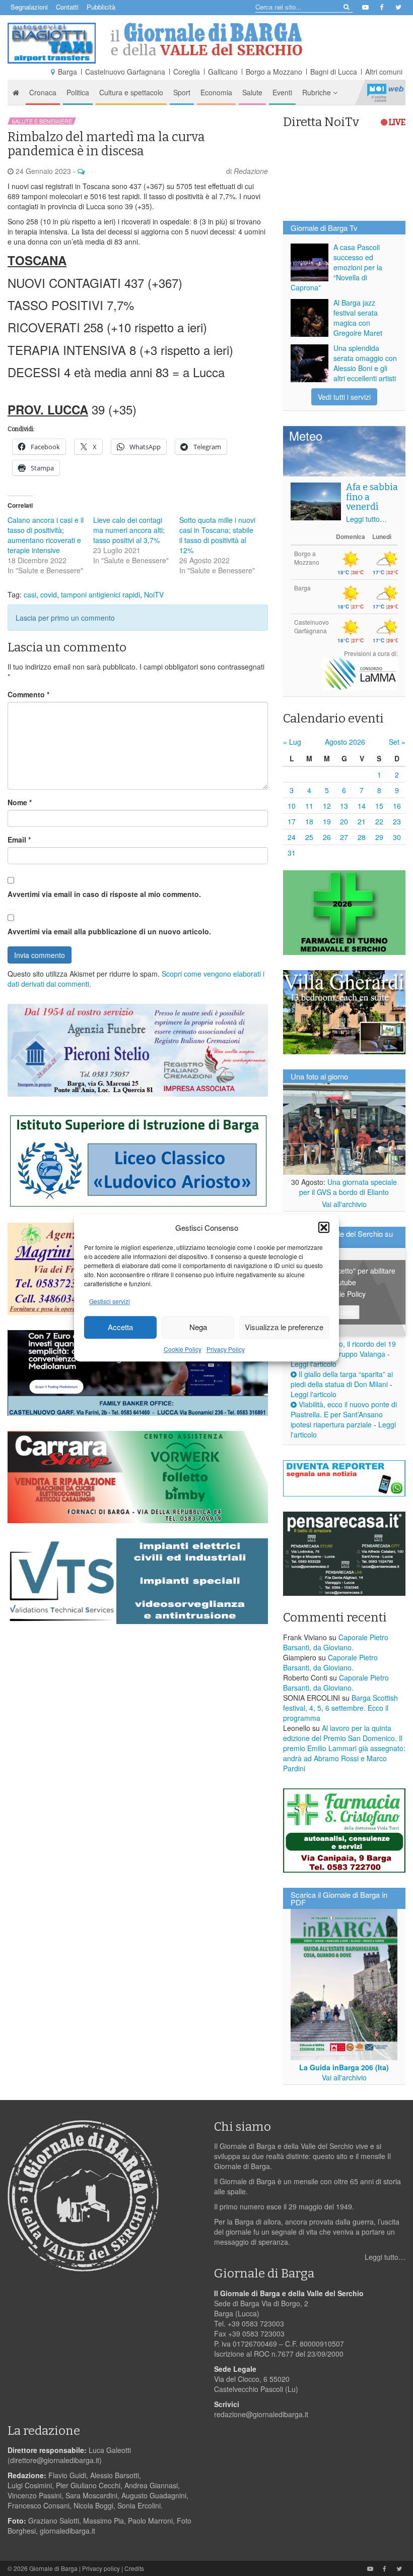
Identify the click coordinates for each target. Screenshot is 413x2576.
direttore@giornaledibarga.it (55, 2460)
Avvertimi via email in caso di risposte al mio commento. (104, 894)
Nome (20, 802)
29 (379, 837)
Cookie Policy (183, 1349)
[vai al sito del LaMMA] (360, 673)
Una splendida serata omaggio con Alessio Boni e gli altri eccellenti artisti (365, 363)
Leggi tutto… (366, 519)
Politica (78, 92)
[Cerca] (346, 6)
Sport (182, 92)
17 (292, 821)
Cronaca (43, 92)
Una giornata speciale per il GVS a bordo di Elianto (348, 1187)
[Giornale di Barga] (206, 39)
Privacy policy (101, 2568)
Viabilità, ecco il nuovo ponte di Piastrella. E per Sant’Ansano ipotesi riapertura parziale (344, 1414)
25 (309, 837)
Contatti (67, 7)
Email (19, 840)
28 (362, 837)
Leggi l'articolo (314, 1364)
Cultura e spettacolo (131, 92)
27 (344, 837)
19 (327, 821)
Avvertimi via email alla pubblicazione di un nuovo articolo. (109, 931)
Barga (67, 72)
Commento (28, 694)
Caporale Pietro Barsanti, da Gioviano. (336, 1642)
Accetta (120, 1327)
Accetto (344, 1312)
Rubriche (318, 92)
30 (397, 837)
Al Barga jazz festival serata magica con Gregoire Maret (358, 318)
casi (30, 594)
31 (292, 853)
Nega (198, 1327)
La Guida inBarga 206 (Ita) (344, 2067)
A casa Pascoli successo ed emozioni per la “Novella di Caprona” (336, 267)
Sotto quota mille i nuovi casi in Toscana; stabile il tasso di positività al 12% (217, 535)
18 (309, 821)
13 (344, 806)
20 (344, 821)
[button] (324, 1227)
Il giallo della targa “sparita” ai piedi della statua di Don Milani (342, 1379)
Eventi (282, 92)
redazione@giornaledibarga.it (261, 2414)
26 (327, 837)
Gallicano (223, 72)
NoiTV (385, 92)
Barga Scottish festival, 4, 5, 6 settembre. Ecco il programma (340, 1708)
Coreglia (187, 72)
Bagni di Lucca (334, 72)
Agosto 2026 (345, 742)
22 (379, 821)
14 (362, 806)
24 (292, 837)
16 (397, 806)
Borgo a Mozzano (274, 72)
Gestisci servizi (110, 1301)
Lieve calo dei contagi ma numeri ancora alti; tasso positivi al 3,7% (129, 530)
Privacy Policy (226, 1349)
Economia (216, 92)
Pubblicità (101, 7)
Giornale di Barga (53, 2568)
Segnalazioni (29, 7)
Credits (134, 2568)
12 (327, 806)
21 (362, 821)
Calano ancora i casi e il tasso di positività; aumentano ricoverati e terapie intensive (46, 535)
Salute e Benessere (42, 121)
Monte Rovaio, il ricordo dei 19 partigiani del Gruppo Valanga (343, 1349)
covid (49, 594)
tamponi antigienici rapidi (100, 594)
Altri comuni (384, 72)
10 (292, 806)
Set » (397, 742)
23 (397, 821)
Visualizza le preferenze (284, 1327)
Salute (252, 92)
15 (379, 806)
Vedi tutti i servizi (344, 397)
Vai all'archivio (344, 1204)
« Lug (292, 742)
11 (309, 806)
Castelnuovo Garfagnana (125, 72)
